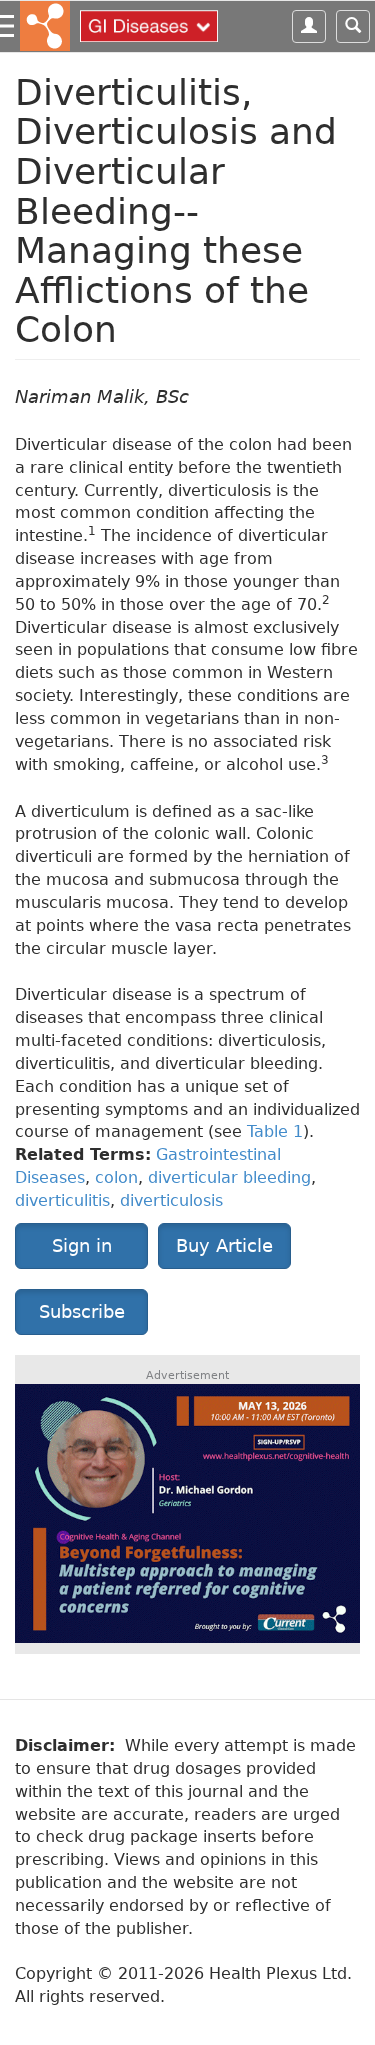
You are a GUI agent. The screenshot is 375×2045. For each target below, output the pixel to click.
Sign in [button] (82, 1245)
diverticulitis (62, 1200)
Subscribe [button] (82, 1311)
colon (116, 1177)
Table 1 (275, 1131)
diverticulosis (171, 1200)
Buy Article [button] (224, 1245)
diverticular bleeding (229, 1177)
